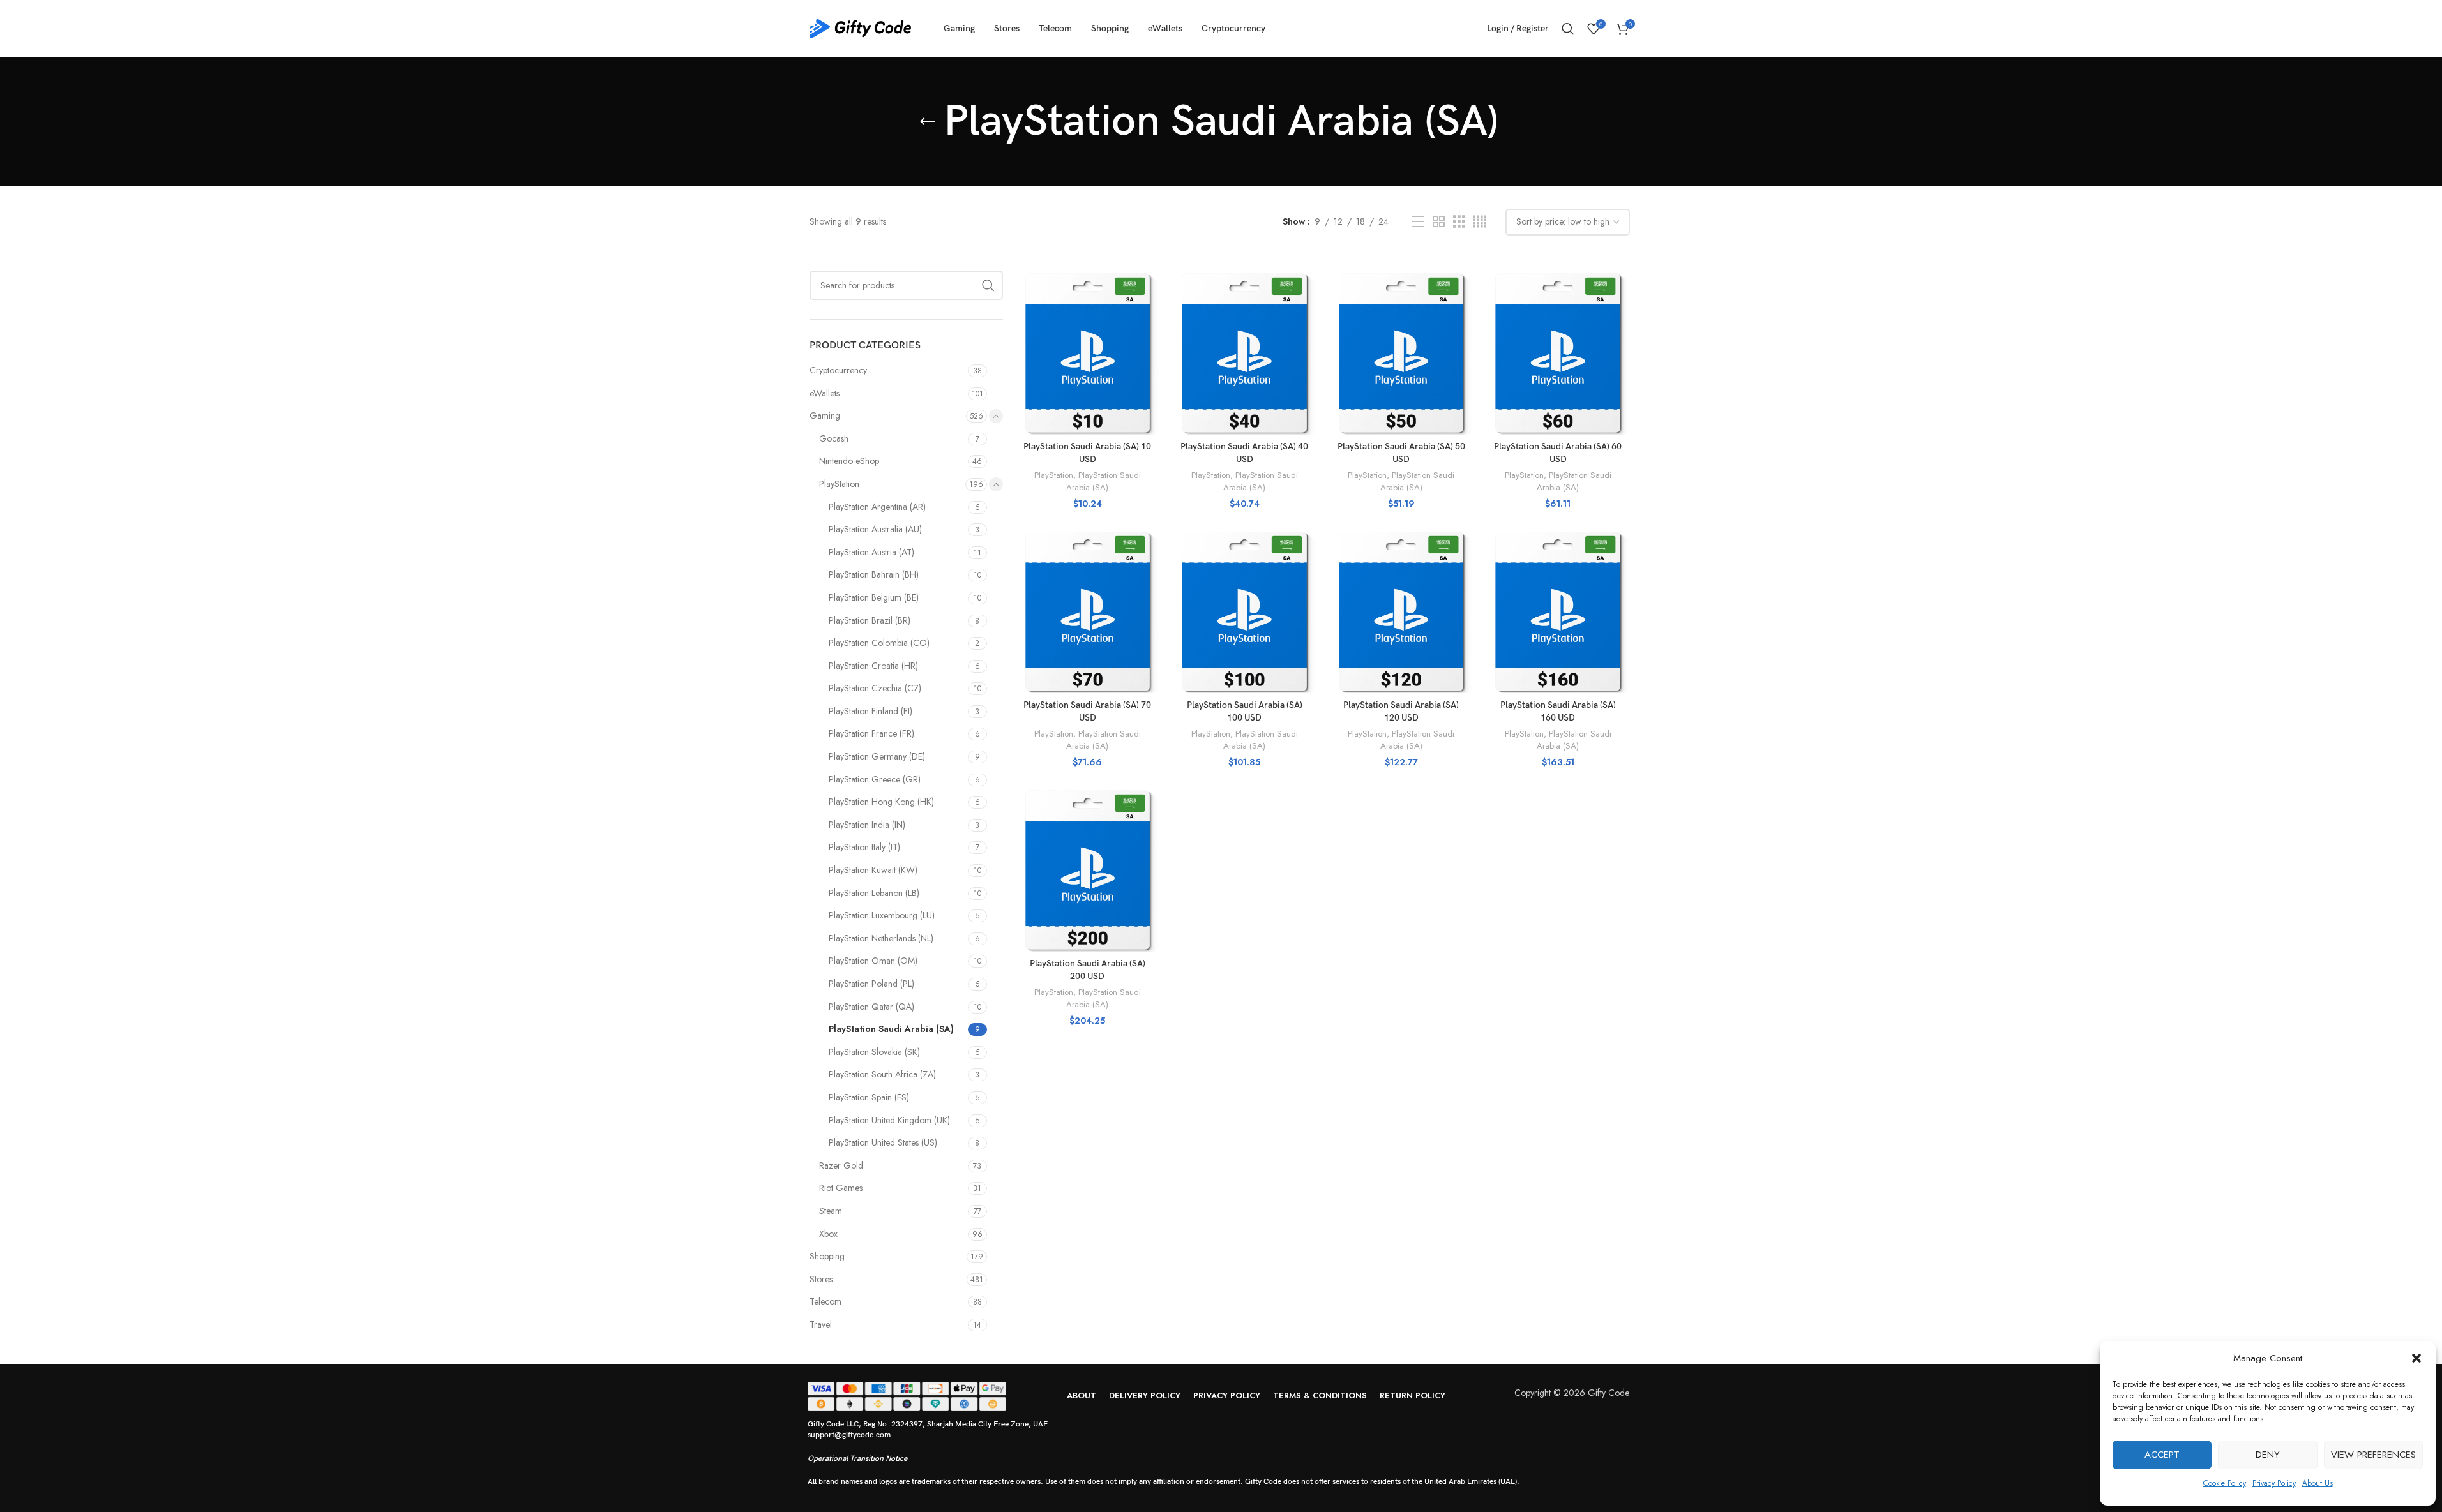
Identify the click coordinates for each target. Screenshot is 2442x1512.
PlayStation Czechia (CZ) (875, 688)
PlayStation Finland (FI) (871, 711)
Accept (2162, 1455)
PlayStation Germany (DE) (877, 756)
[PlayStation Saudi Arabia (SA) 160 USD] (1558, 611)
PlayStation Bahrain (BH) (874, 574)
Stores (821, 1279)
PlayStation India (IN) (867, 825)
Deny (2268, 1455)
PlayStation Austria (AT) (871, 552)
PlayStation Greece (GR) (875, 779)
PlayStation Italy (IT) (864, 847)
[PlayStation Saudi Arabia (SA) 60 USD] (1558, 353)
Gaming (825, 415)
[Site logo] (861, 27)
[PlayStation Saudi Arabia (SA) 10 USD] (1088, 353)
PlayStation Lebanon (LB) (874, 893)
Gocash (834, 438)
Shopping (827, 1256)
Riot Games (841, 1188)
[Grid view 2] (1439, 222)
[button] (2416, 1358)
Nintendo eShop (849, 461)
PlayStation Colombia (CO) (879, 643)
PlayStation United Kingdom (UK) (889, 1120)
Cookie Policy (2225, 1483)
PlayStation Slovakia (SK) (874, 1052)
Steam (831, 1211)
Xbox (828, 1234)
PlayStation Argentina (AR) (877, 507)
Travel (821, 1324)
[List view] (1418, 222)
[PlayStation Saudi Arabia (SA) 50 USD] (1401, 353)
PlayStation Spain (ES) (869, 1097)
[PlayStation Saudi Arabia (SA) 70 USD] (1088, 611)
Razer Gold (841, 1165)
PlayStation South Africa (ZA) (882, 1074)
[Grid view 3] (1459, 222)
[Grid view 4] (1480, 222)
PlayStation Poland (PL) (871, 984)
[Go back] (928, 122)
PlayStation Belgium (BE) (874, 597)
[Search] (1568, 29)
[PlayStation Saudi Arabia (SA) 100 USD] (1244, 611)
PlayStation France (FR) (871, 733)
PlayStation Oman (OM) (873, 961)
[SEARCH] (988, 285)
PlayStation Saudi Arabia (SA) (891, 1029)
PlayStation (839, 484)
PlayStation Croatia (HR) (873, 666)
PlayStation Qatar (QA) (871, 1007)
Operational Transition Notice (857, 1459)
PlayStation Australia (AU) (875, 529)
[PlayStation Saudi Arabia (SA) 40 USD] (1244, 353)
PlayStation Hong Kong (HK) (881, 802)
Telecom (825, 1301)
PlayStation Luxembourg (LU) (882, 915)
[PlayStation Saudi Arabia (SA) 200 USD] (1088, 870)
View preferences (2373, 1455)
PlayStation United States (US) (883, 1142)
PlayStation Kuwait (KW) (873, 870)
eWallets (825, 393)
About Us (2318, 1483)
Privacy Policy (2274, 1483)
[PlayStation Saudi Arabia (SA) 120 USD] (1401, 611)
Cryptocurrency (838, 370)
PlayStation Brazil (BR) (870, 620)
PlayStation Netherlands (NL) (881, 938)
